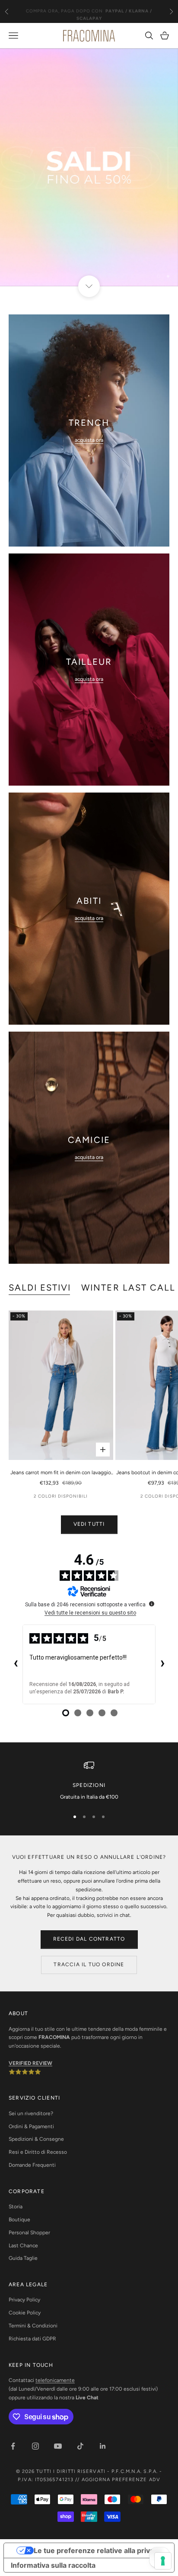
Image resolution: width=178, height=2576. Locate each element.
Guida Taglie (23, 2258)
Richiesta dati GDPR (32, 2339)
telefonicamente (55, 2380)
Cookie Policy (25, 2313)
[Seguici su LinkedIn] (103, 2446)
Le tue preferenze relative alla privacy (98, 2550)
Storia (16, 2207)
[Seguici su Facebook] (13, 2446)
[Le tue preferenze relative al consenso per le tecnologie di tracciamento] (163, 2561)
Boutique (19, 2220)
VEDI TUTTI (89, 1524)
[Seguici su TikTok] (80, 2446)
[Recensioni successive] (162, 1664)
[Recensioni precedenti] (16, 1664)
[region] (89, 167)
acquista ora (89, 440)
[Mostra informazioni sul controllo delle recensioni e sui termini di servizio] (152, 1604)
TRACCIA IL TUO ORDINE (89, 1964)
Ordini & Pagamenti (31, 2126)
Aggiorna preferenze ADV (121, 2480)
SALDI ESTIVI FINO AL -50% (89, 11)
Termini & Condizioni (33, 2326)
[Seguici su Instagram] (35, 2446)
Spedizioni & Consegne (36, 2139)
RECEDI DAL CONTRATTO (89, 1939)
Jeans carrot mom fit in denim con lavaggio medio (61, 1473)
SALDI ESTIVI (40, 1288)
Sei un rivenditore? (31, 2113)
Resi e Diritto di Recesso (38, 2152)
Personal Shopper (29, 2233)
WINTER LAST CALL (128, 1288)
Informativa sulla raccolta (53, 2565)
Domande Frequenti (32, 2165)
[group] (89, 167)
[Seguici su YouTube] (58, 2446)
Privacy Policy (24, 2300)
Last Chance (23, 2246)
